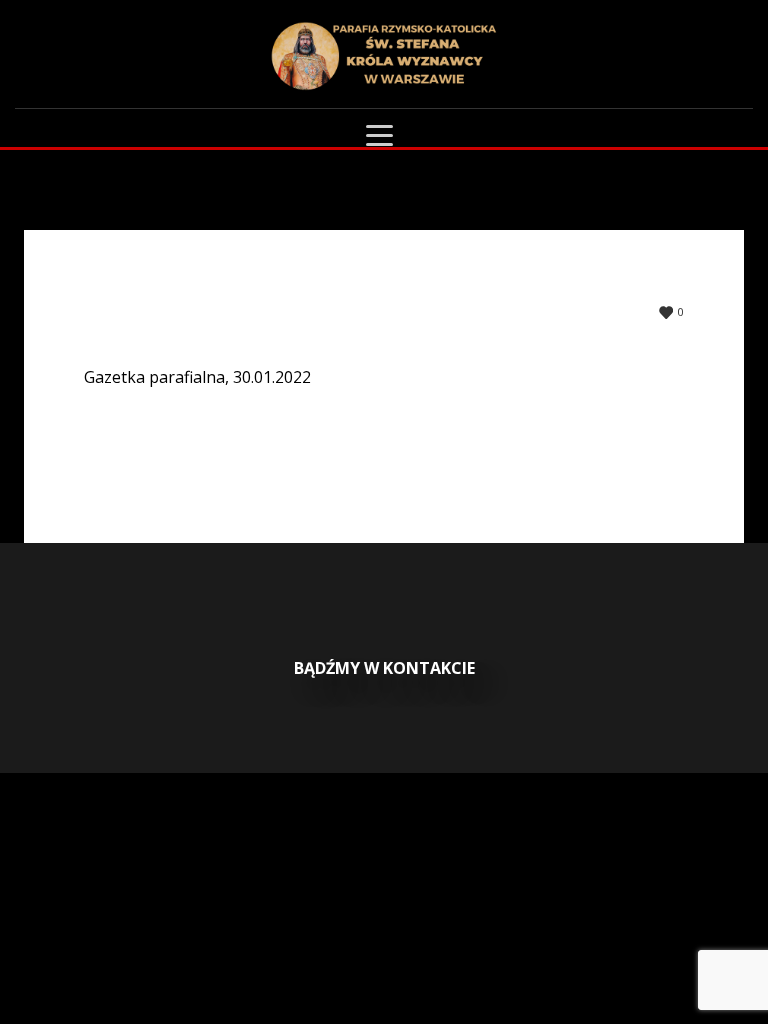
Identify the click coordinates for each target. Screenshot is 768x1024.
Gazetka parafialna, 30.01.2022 (197, 377)
